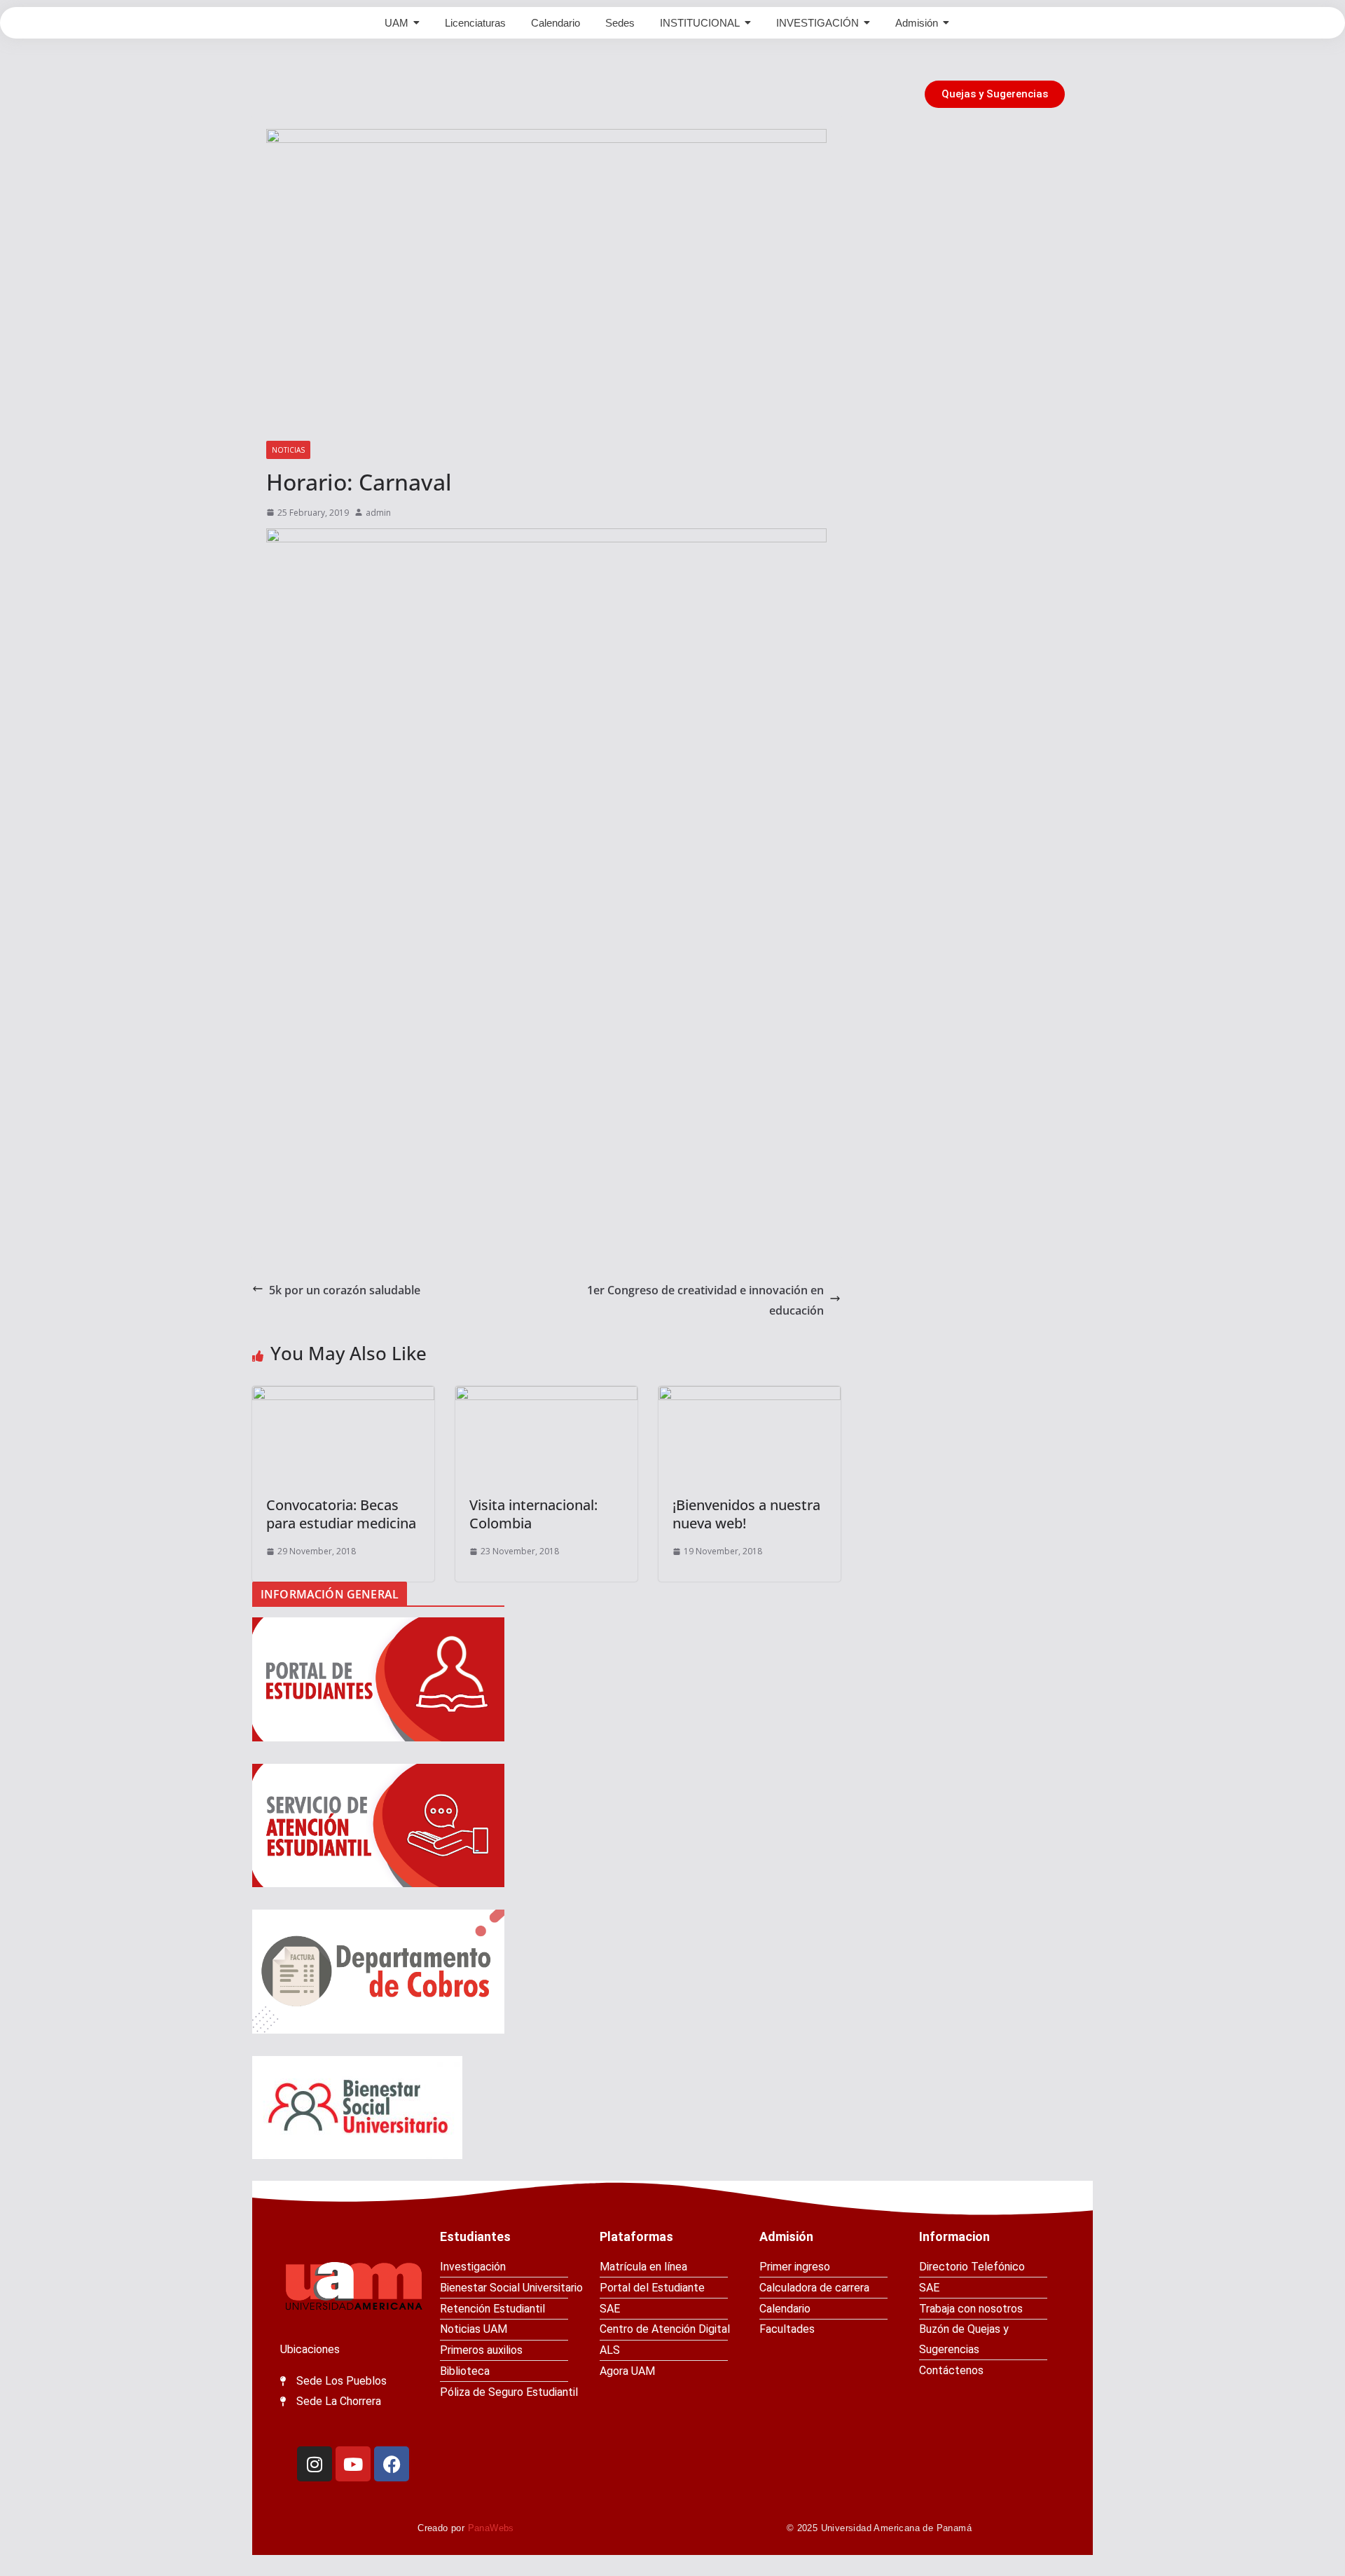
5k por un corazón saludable (345, 1290)
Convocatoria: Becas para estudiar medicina (341, 1514)
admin (378, 513)
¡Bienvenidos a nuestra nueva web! (746, 1514)
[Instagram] (315, 2464)
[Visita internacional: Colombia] (546, 1434)
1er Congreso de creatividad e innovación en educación (705, 1300)
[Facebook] (392, 2464)
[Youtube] (353, 2464)
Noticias (288, 450)
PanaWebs (491, 2528)
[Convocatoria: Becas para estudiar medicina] (343, 1434)
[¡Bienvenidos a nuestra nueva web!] (750, 1434)
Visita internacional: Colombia (533, 1514)
